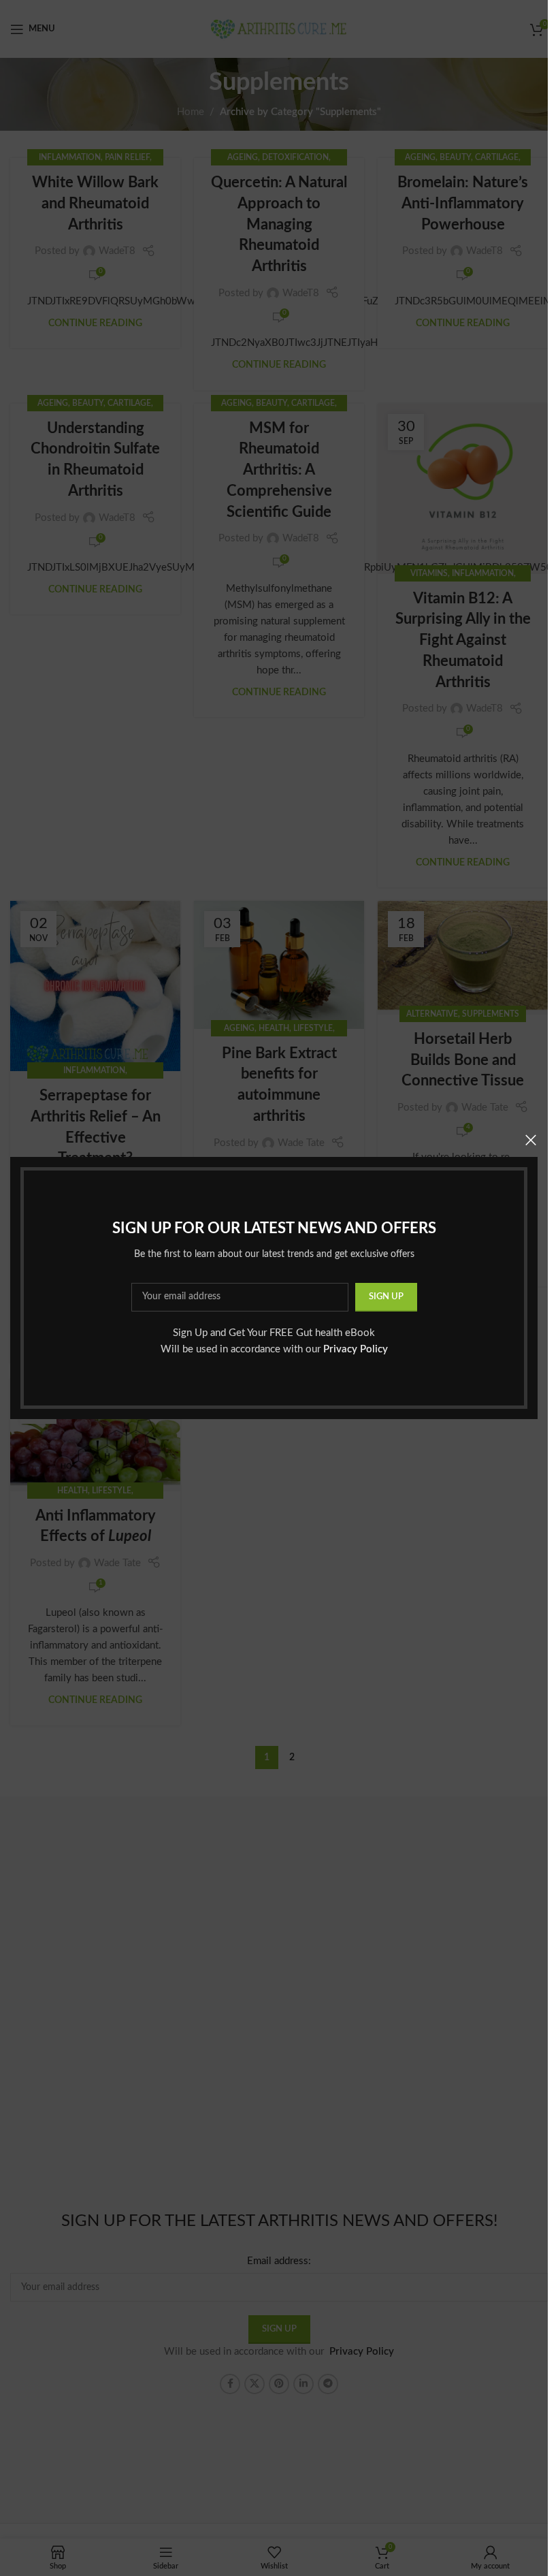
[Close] (531, 1140)
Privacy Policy (356, 1349)
